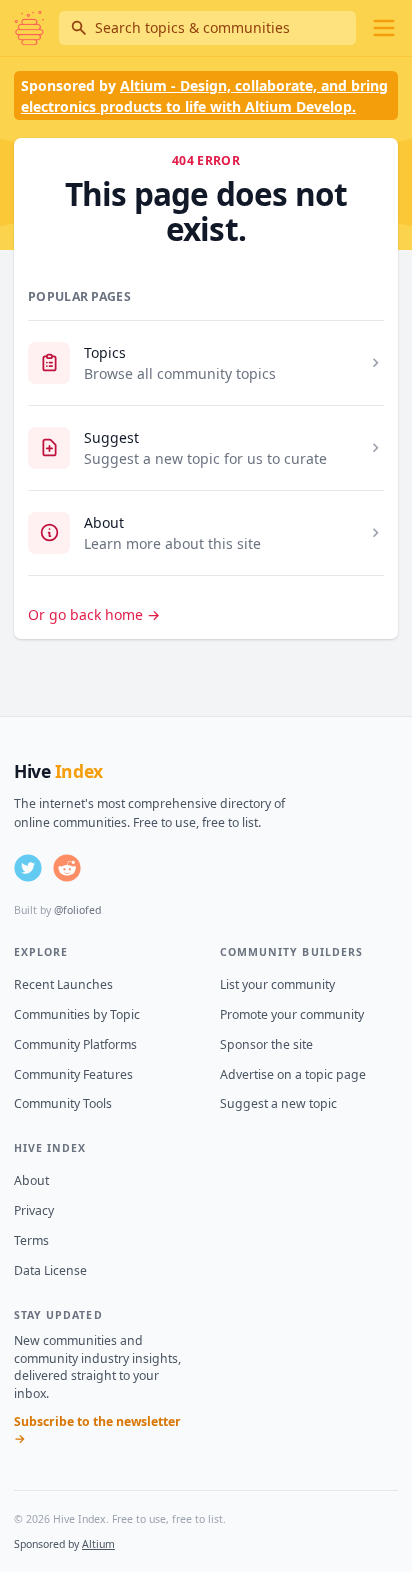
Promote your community (292, 1014)
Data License (50, 1270)
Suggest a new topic (278, 1103)
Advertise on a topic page (293, 1074)
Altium (98, 1544)
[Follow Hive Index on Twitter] (28, 868)
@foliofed (77, 910)
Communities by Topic (77, 1014)
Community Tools (63, 1103)
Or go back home (94, 614)
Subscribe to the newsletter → (97, 1430)
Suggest (111, 437)
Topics (105, 352)
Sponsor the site (266, 1044)
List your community (277, 984)
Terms (31, 1240)
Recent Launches (63, 984)
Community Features (73, 1074)
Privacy (34, 1210)
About (104, 522)
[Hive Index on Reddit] (67, 868)
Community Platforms (75, 1044)
